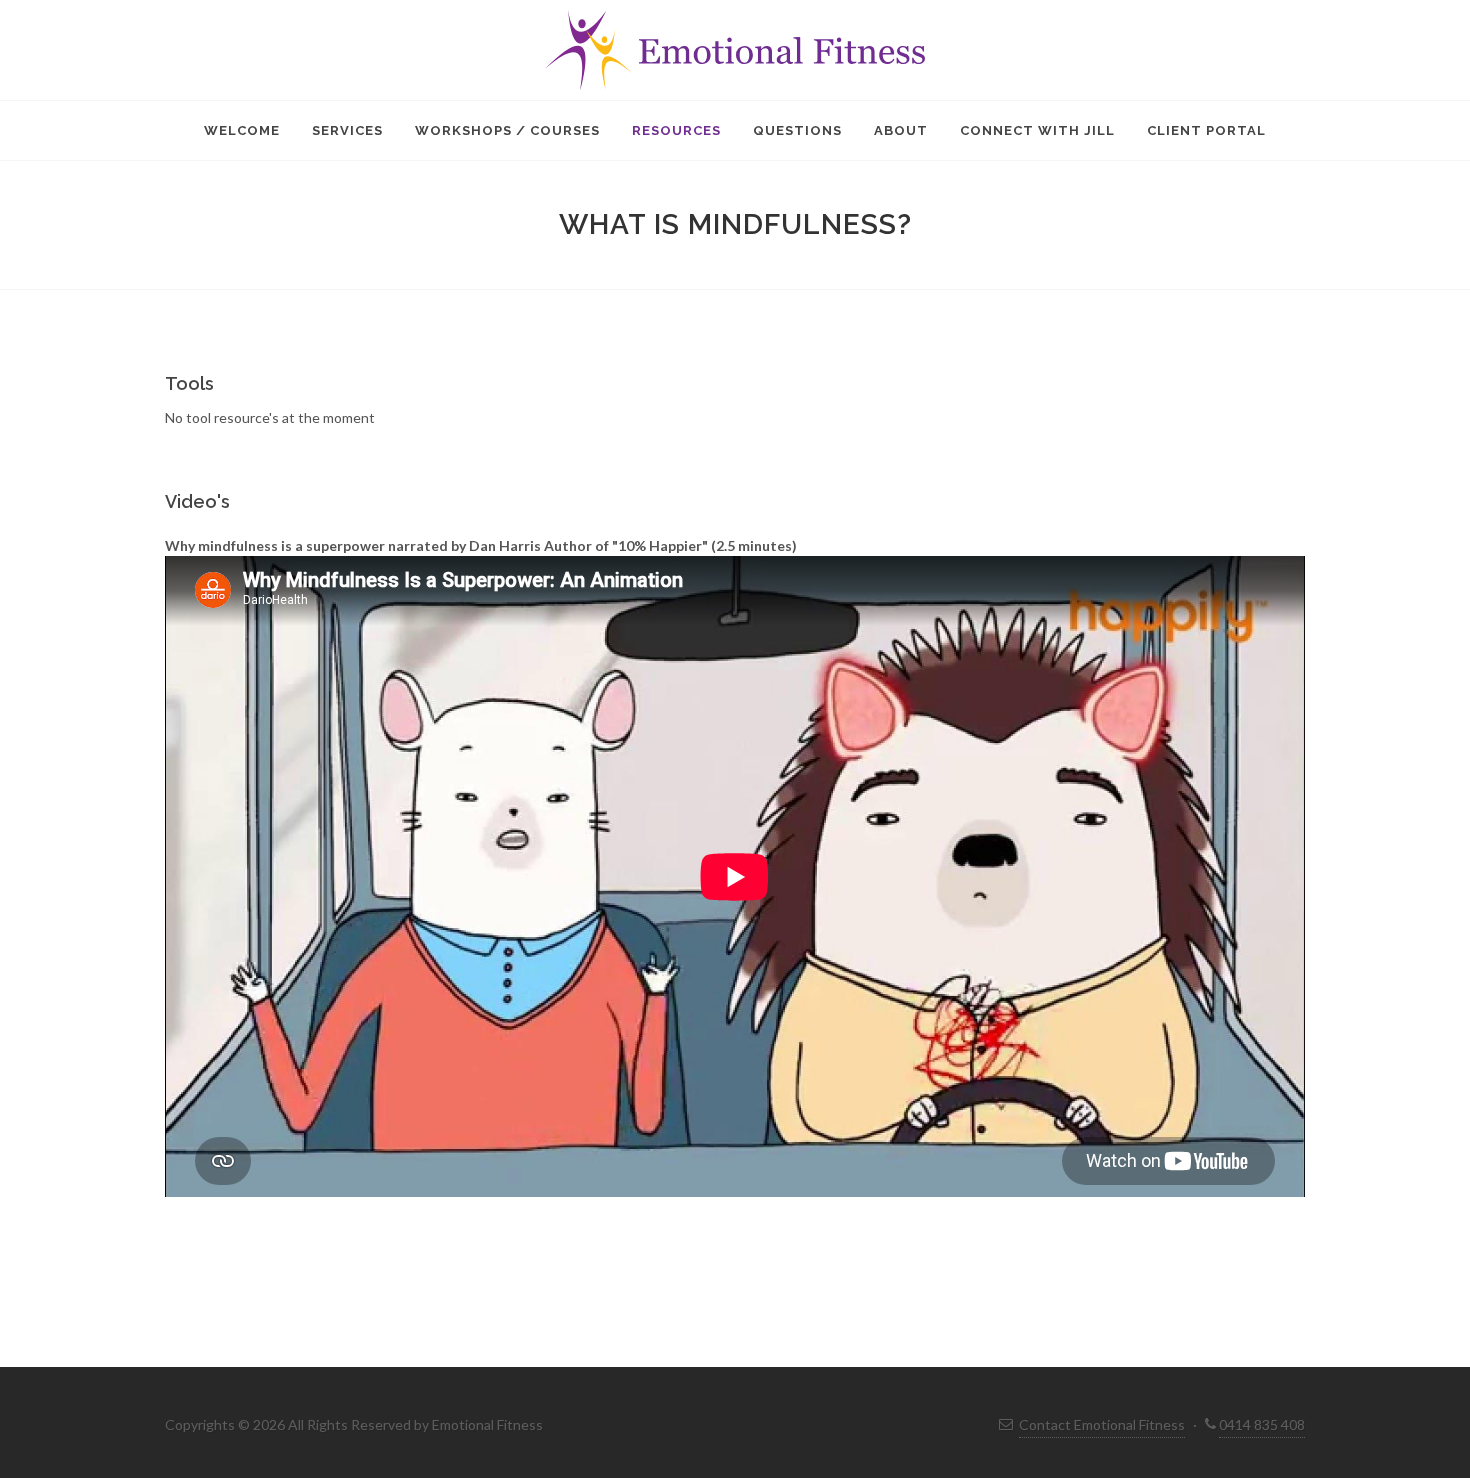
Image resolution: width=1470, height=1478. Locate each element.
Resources (676, 130)
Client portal (1206, 130)
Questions (797, 130)
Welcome (242, 130)
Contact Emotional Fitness (1102, 1424)
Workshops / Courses (507, 130)
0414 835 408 (1262, 1424)
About (901, 130)
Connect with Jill (1037, 130)
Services (347, 130)
